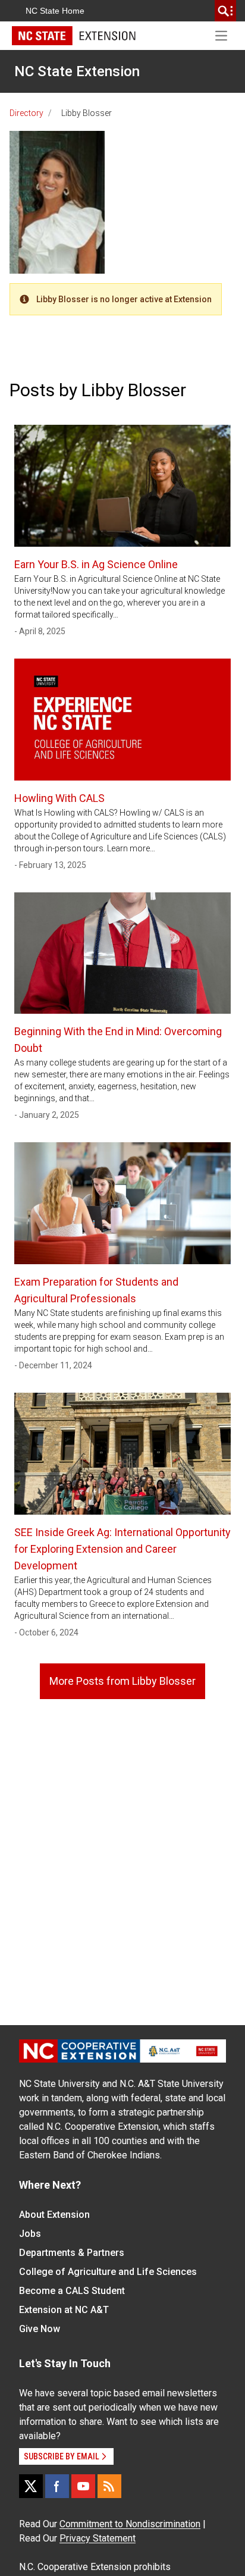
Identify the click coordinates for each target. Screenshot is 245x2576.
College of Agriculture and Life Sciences (108, 2272)
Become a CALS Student (72, 2291)
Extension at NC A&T (64, 2310)
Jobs (30, 2234)
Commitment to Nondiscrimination (130, 2524)
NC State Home (55, 11)
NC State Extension (77, 71)
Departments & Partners (72, 2253)
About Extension (54, 2215)
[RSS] (109, 2486)
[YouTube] (83, 2486)
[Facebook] (57, 2486)
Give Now (40, 2329)
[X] (31, 2486)
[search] (225, 11)
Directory (26, 113)
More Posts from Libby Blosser (122, 1681)
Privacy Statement (98, 2538)
